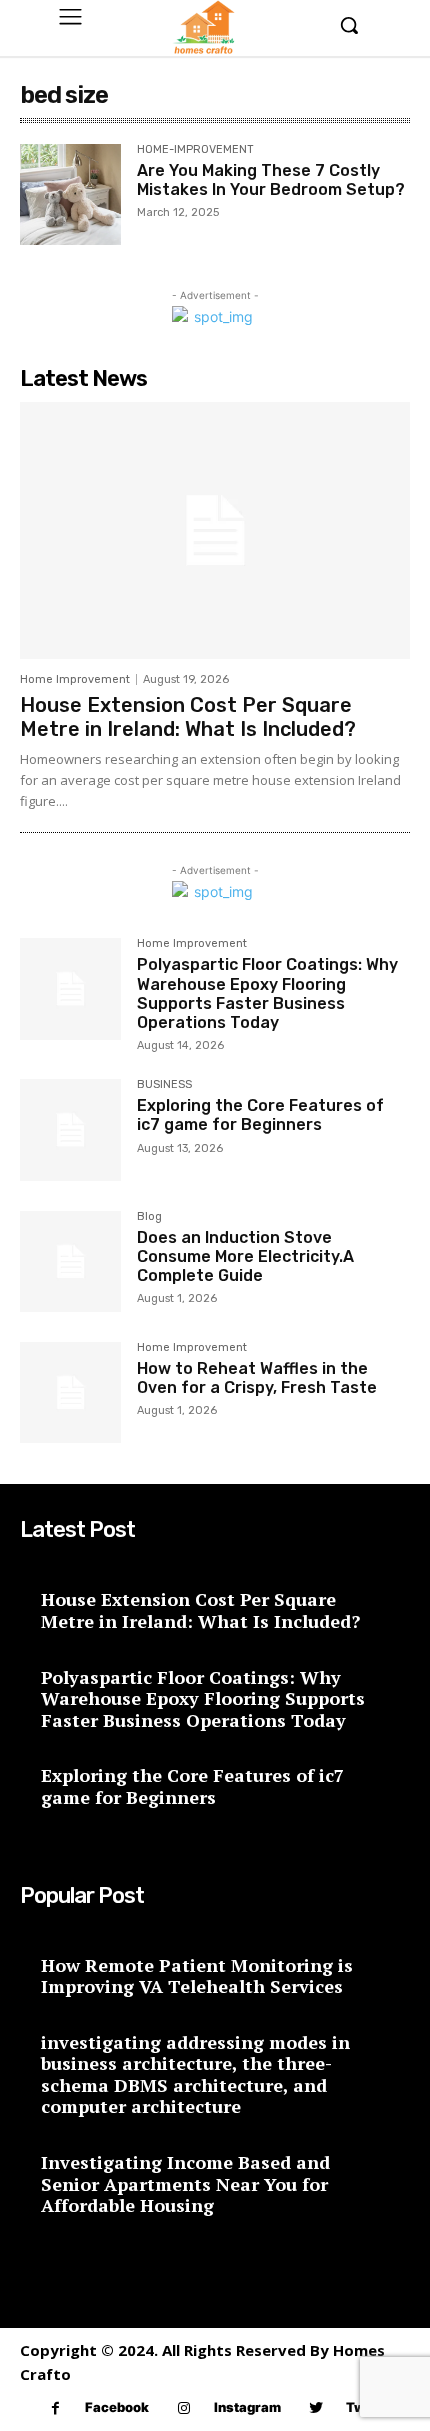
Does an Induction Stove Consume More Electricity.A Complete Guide (245, 1256)
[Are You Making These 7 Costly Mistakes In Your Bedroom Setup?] (70, 194)
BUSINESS (164, 1085)
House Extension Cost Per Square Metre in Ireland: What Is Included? (188, 717)
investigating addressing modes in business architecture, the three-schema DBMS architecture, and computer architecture (195, 2074)
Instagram (247, 2407)
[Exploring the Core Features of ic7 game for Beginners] (70, 1129)
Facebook (117, 2407)
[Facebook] (55, 2408)
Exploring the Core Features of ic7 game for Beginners (260, 1115)
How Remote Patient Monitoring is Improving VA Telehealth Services (197, 1976)
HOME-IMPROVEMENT (195, 150)
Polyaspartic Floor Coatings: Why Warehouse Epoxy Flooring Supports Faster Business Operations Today (267, 993)
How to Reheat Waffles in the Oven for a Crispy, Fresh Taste (257, 1378)
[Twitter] (316, 2408)
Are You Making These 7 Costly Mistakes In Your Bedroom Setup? (271, 180)
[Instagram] (184, 2408)
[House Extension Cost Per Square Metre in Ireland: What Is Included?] (215, 530)
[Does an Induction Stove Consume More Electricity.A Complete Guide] (70, 1261)
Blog (149, 1217)
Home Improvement (75, 679)
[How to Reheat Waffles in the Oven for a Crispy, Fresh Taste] (70, 1392)
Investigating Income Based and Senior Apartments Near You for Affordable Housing (185, 2183)
